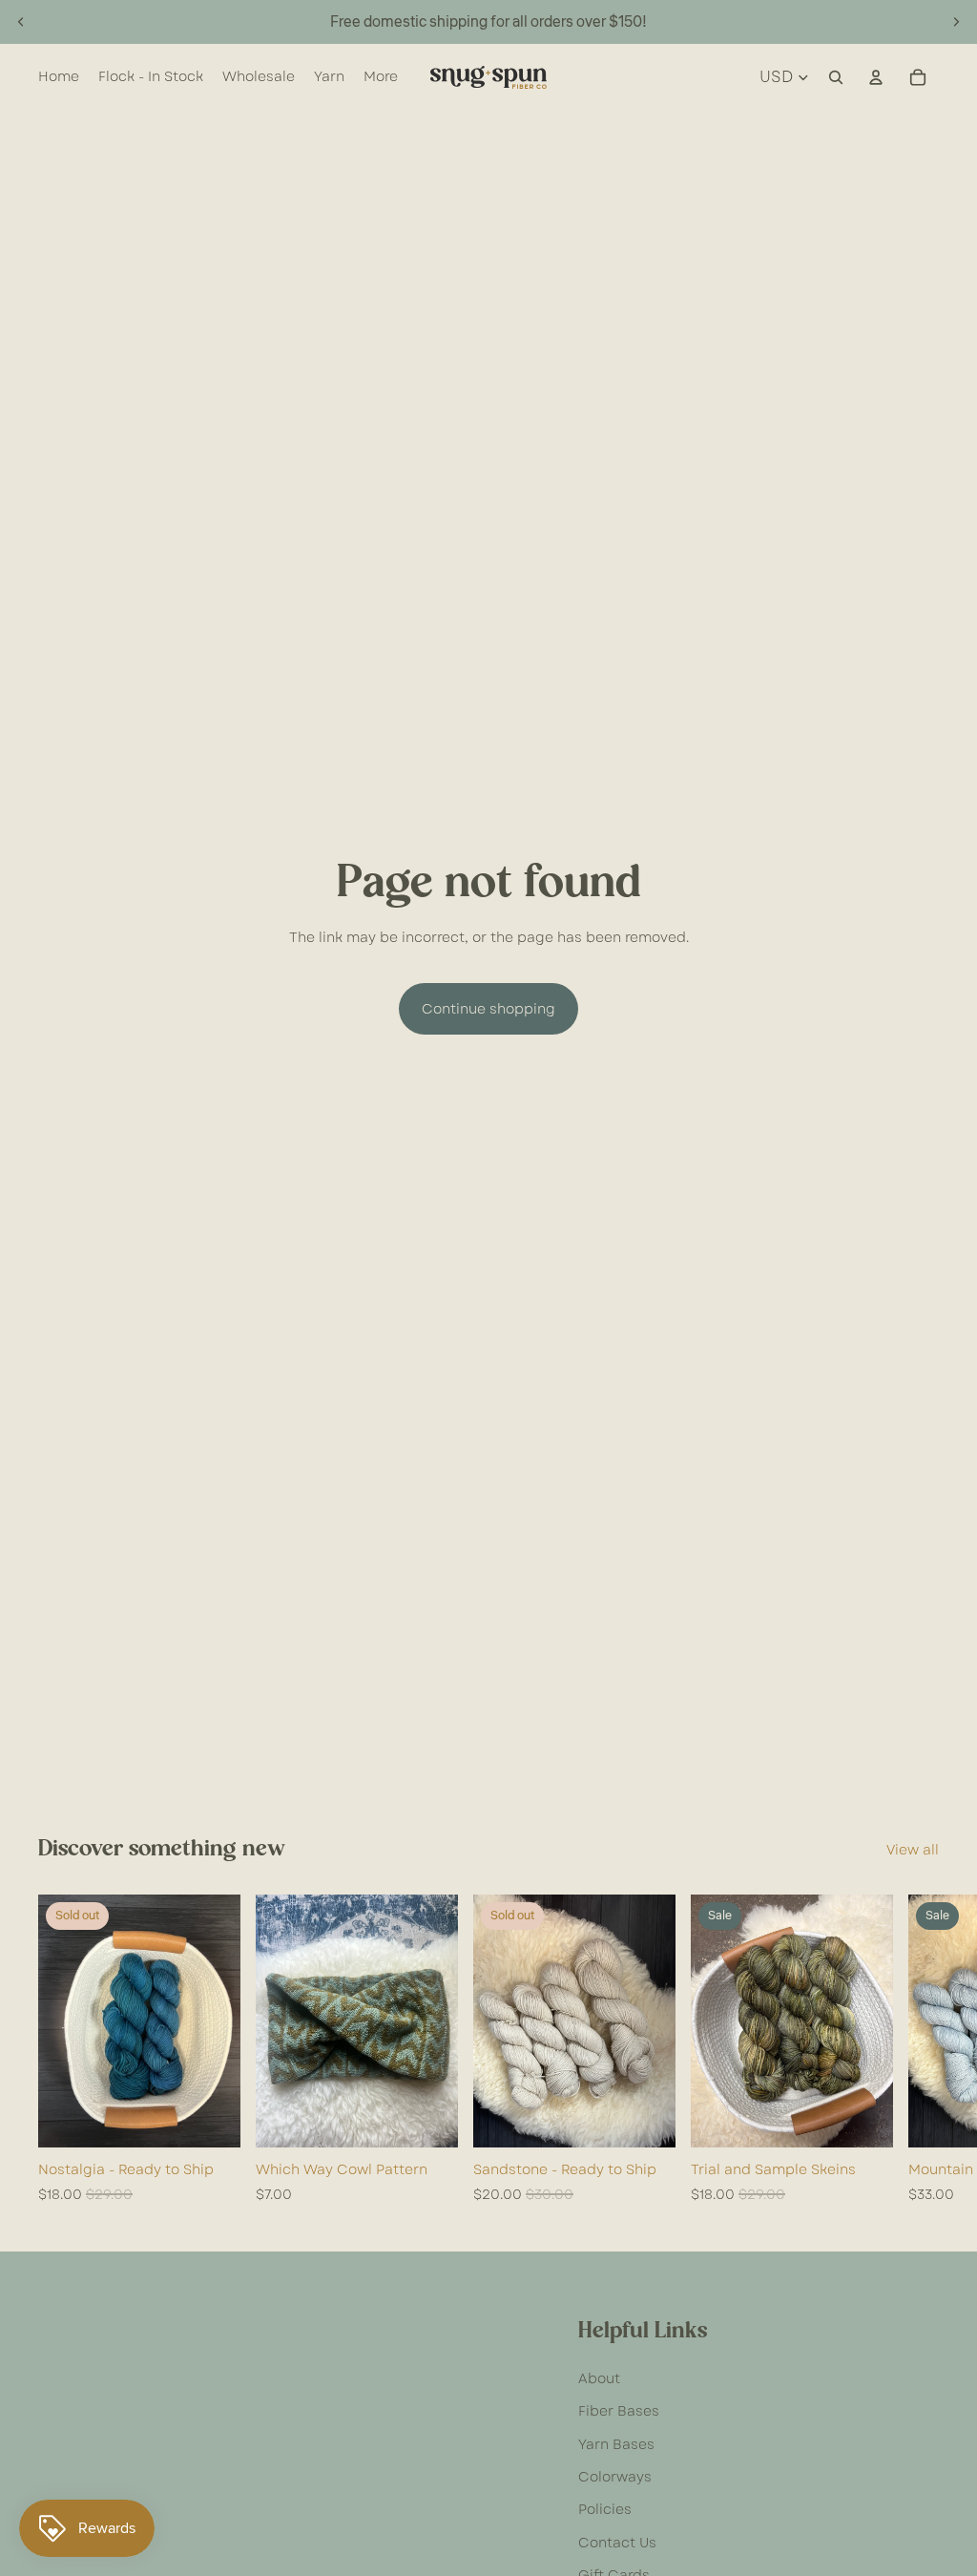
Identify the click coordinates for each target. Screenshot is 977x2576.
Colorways (615, 2477)
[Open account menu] (876, 77)
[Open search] (836, 77)
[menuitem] (381, 77)
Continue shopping (488, 1009)
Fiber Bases (619, 2411)
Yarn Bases (616, 2444)
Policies (605, 2509)
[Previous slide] (21, 22)
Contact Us (617, 2543)
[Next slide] (956, 22)
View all (913, 1850)
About (599, 2378)
